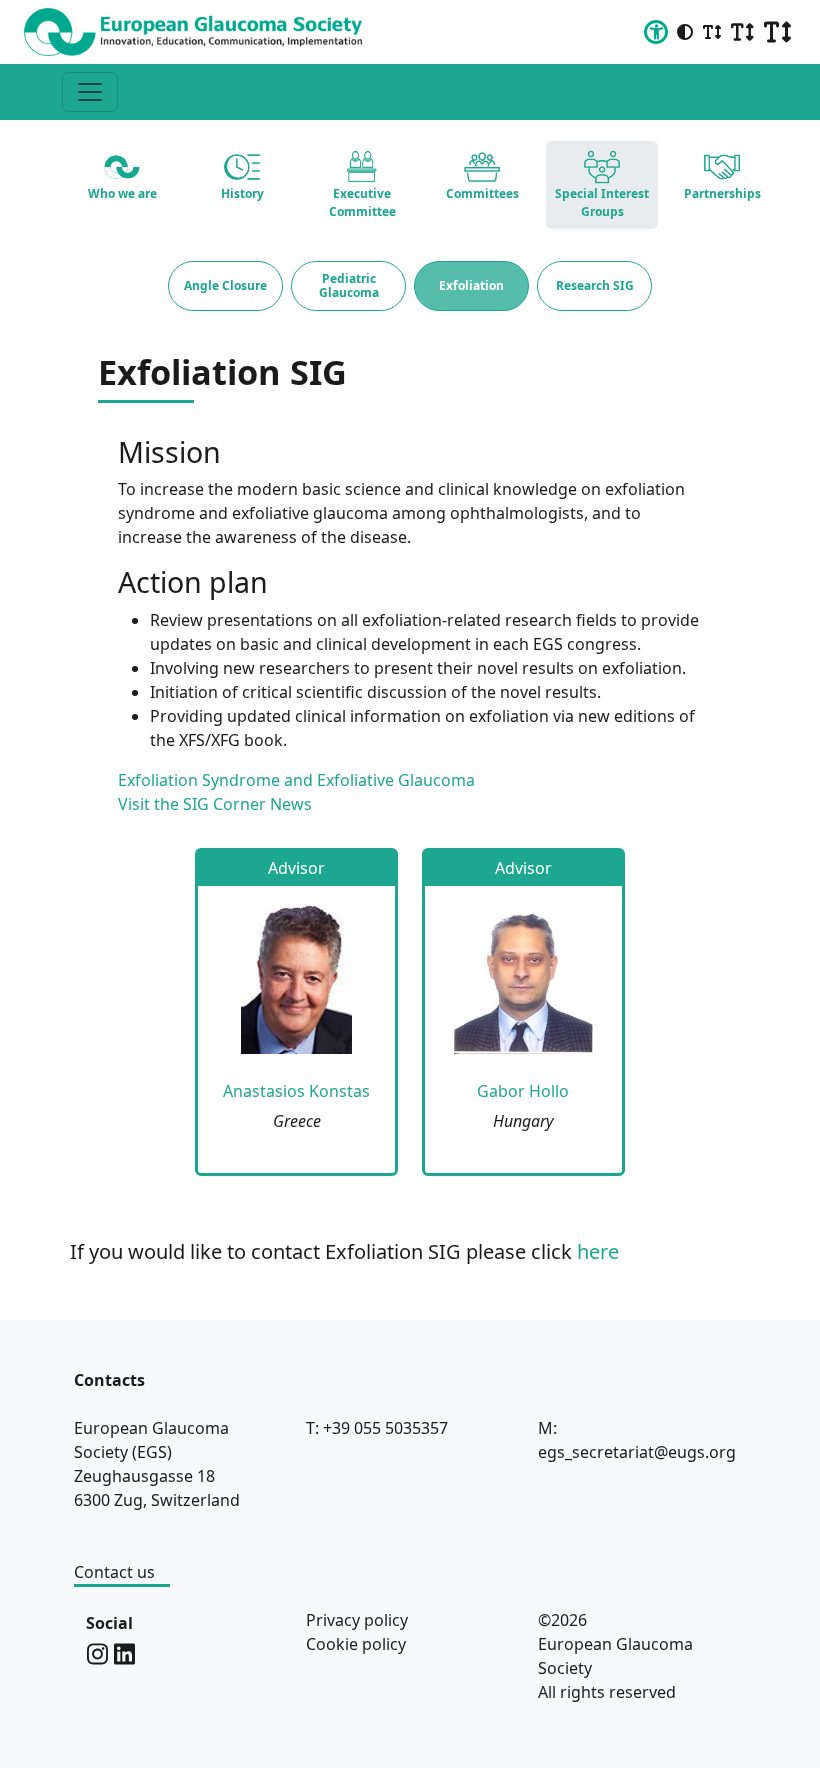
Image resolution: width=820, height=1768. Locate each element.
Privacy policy (357, 1620)
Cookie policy (356, 1644)
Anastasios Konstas (296, 1091)
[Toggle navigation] (90, 92)
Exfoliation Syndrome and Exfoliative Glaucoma (296, 780)
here (598, 1251)
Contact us (114, 1572)
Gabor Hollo (523, 1091)
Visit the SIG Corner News (215, 804)
